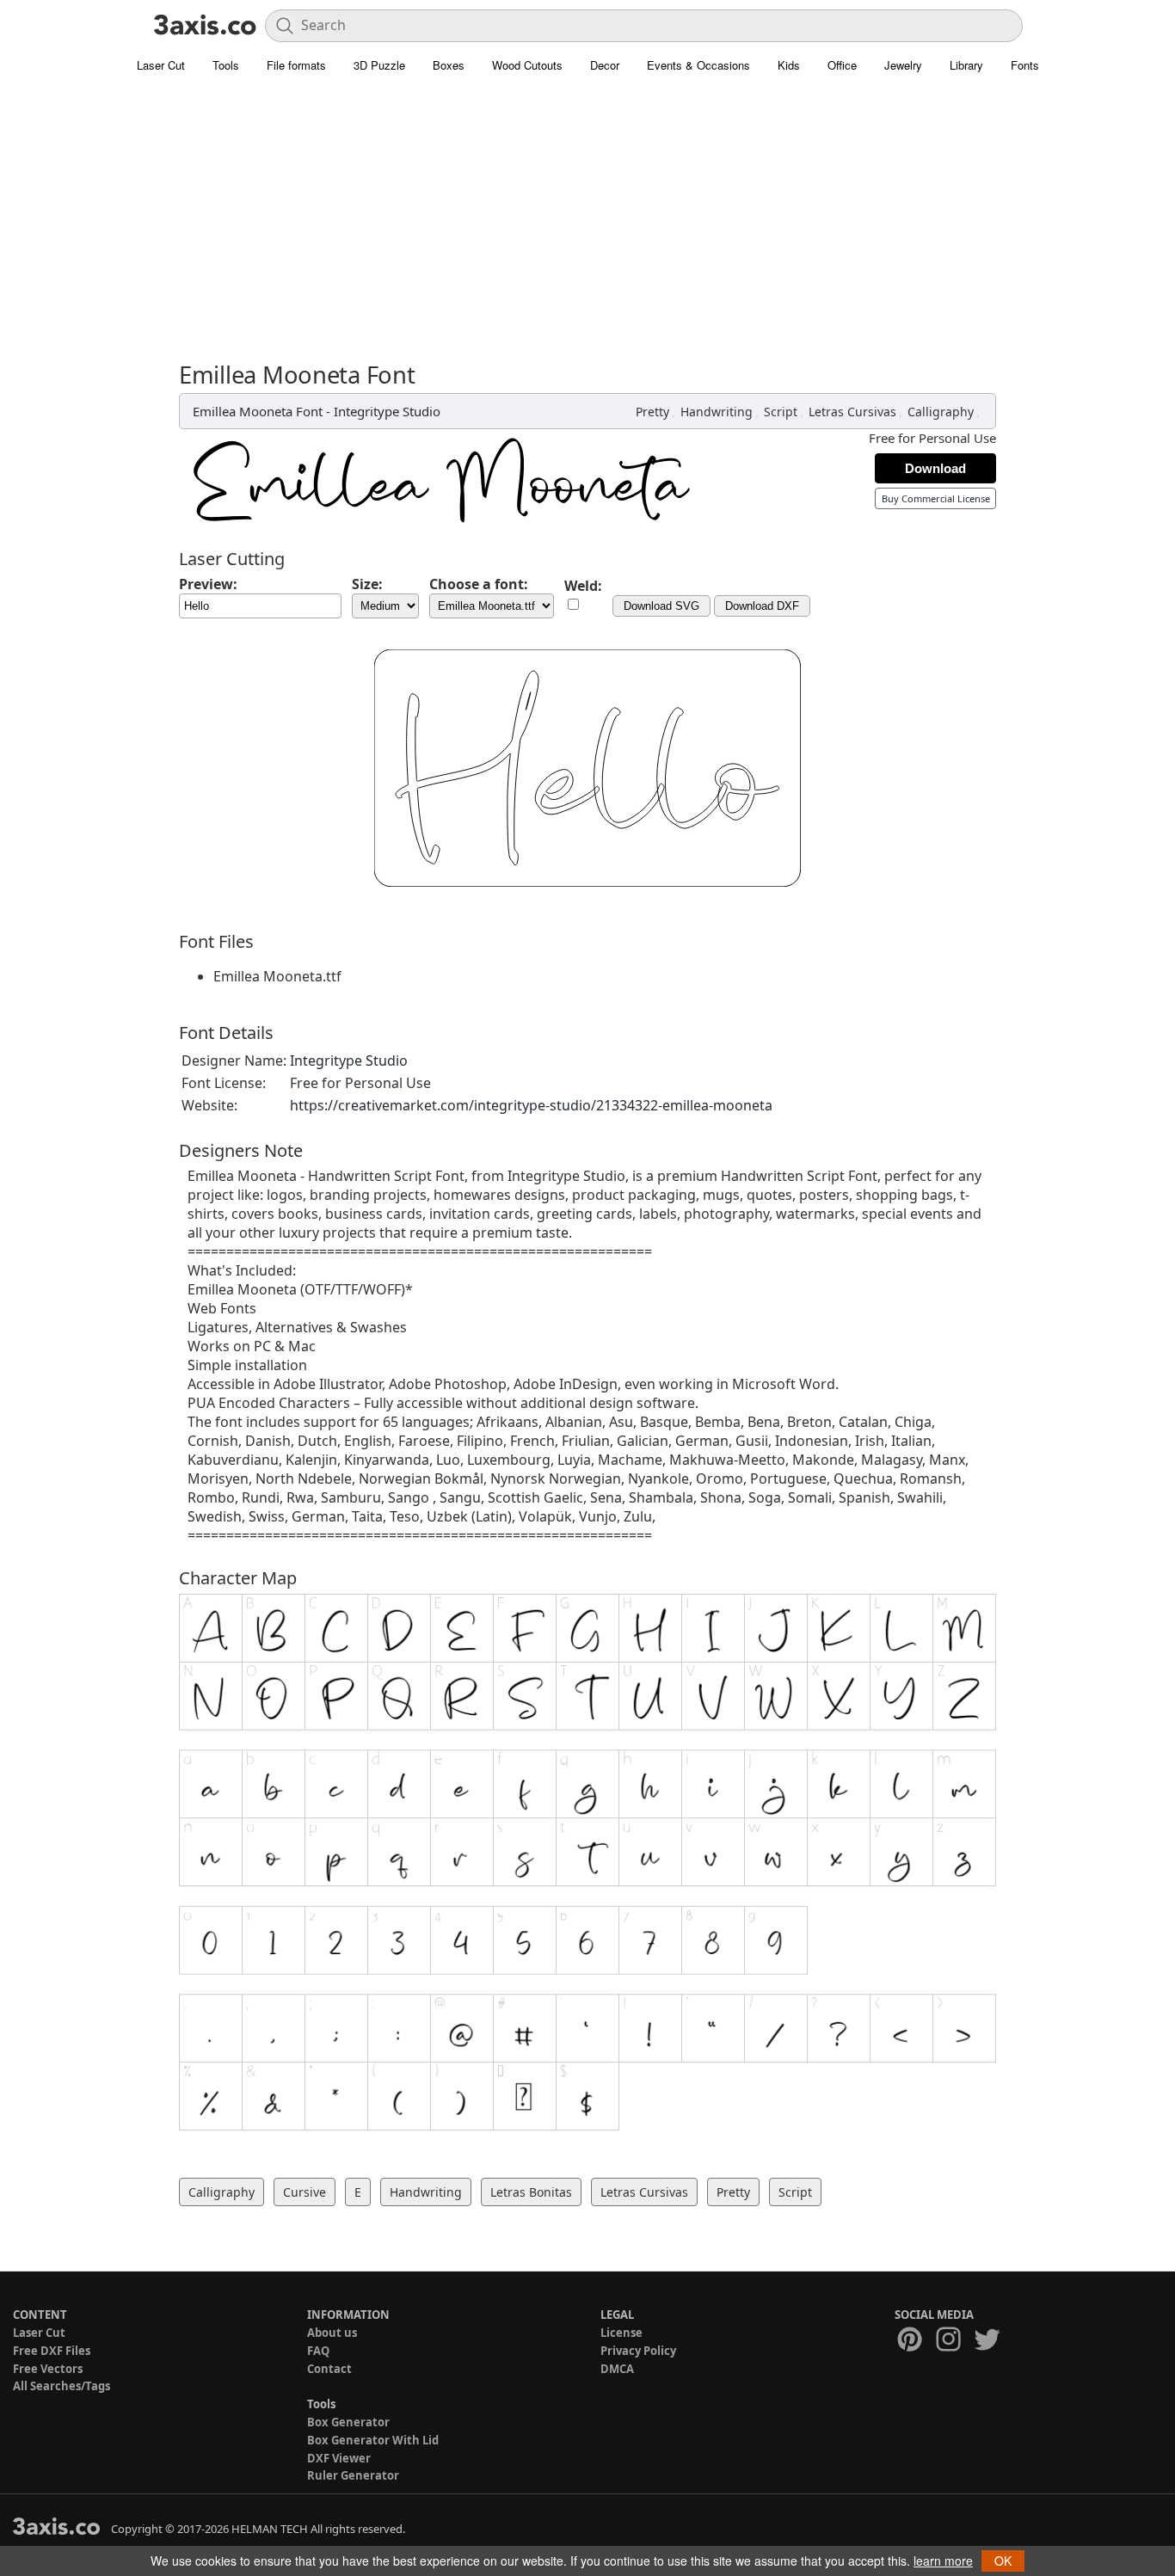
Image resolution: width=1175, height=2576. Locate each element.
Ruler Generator (353, 2475)
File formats (296, 65)
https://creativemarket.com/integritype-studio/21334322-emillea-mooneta (531, 1105)
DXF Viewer (339, 2458)
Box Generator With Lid (373, 2440)
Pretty (652, 412)
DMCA (617, 2369)
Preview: (208, 584)
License (621, 2333)
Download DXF (762, 606)
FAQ (318, 2351)
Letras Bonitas (531, 2192)
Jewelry (903, 65)
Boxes (449, 65)
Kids (789, 65)
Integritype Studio (387, 411)
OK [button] (1003, 2561)
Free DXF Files (52, 2351)
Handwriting (717, 412)
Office (842, 65)
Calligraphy (941, 412)
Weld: (583, 586)
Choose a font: (479, 584)
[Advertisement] (587, 211)
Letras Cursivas (852, 412)
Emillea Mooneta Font (258, 411)
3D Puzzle (379, 65)
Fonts (1025, 65)
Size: (367, 584)
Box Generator (348, 2422)
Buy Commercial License (936, 498)
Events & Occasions (698, 65)
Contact (329, 2369)
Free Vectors (48, 2369)
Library (966, 65)
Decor (605, 65)
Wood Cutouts (527, 65)
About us (332, 2333)
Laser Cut (161, 65)
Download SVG (661, 606)
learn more (943, 2561)
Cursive (305, 2192)
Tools (226, 65)
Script (781, 412)
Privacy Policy (638, 2351)
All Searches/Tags (62, 2386)
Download (935, 468)
